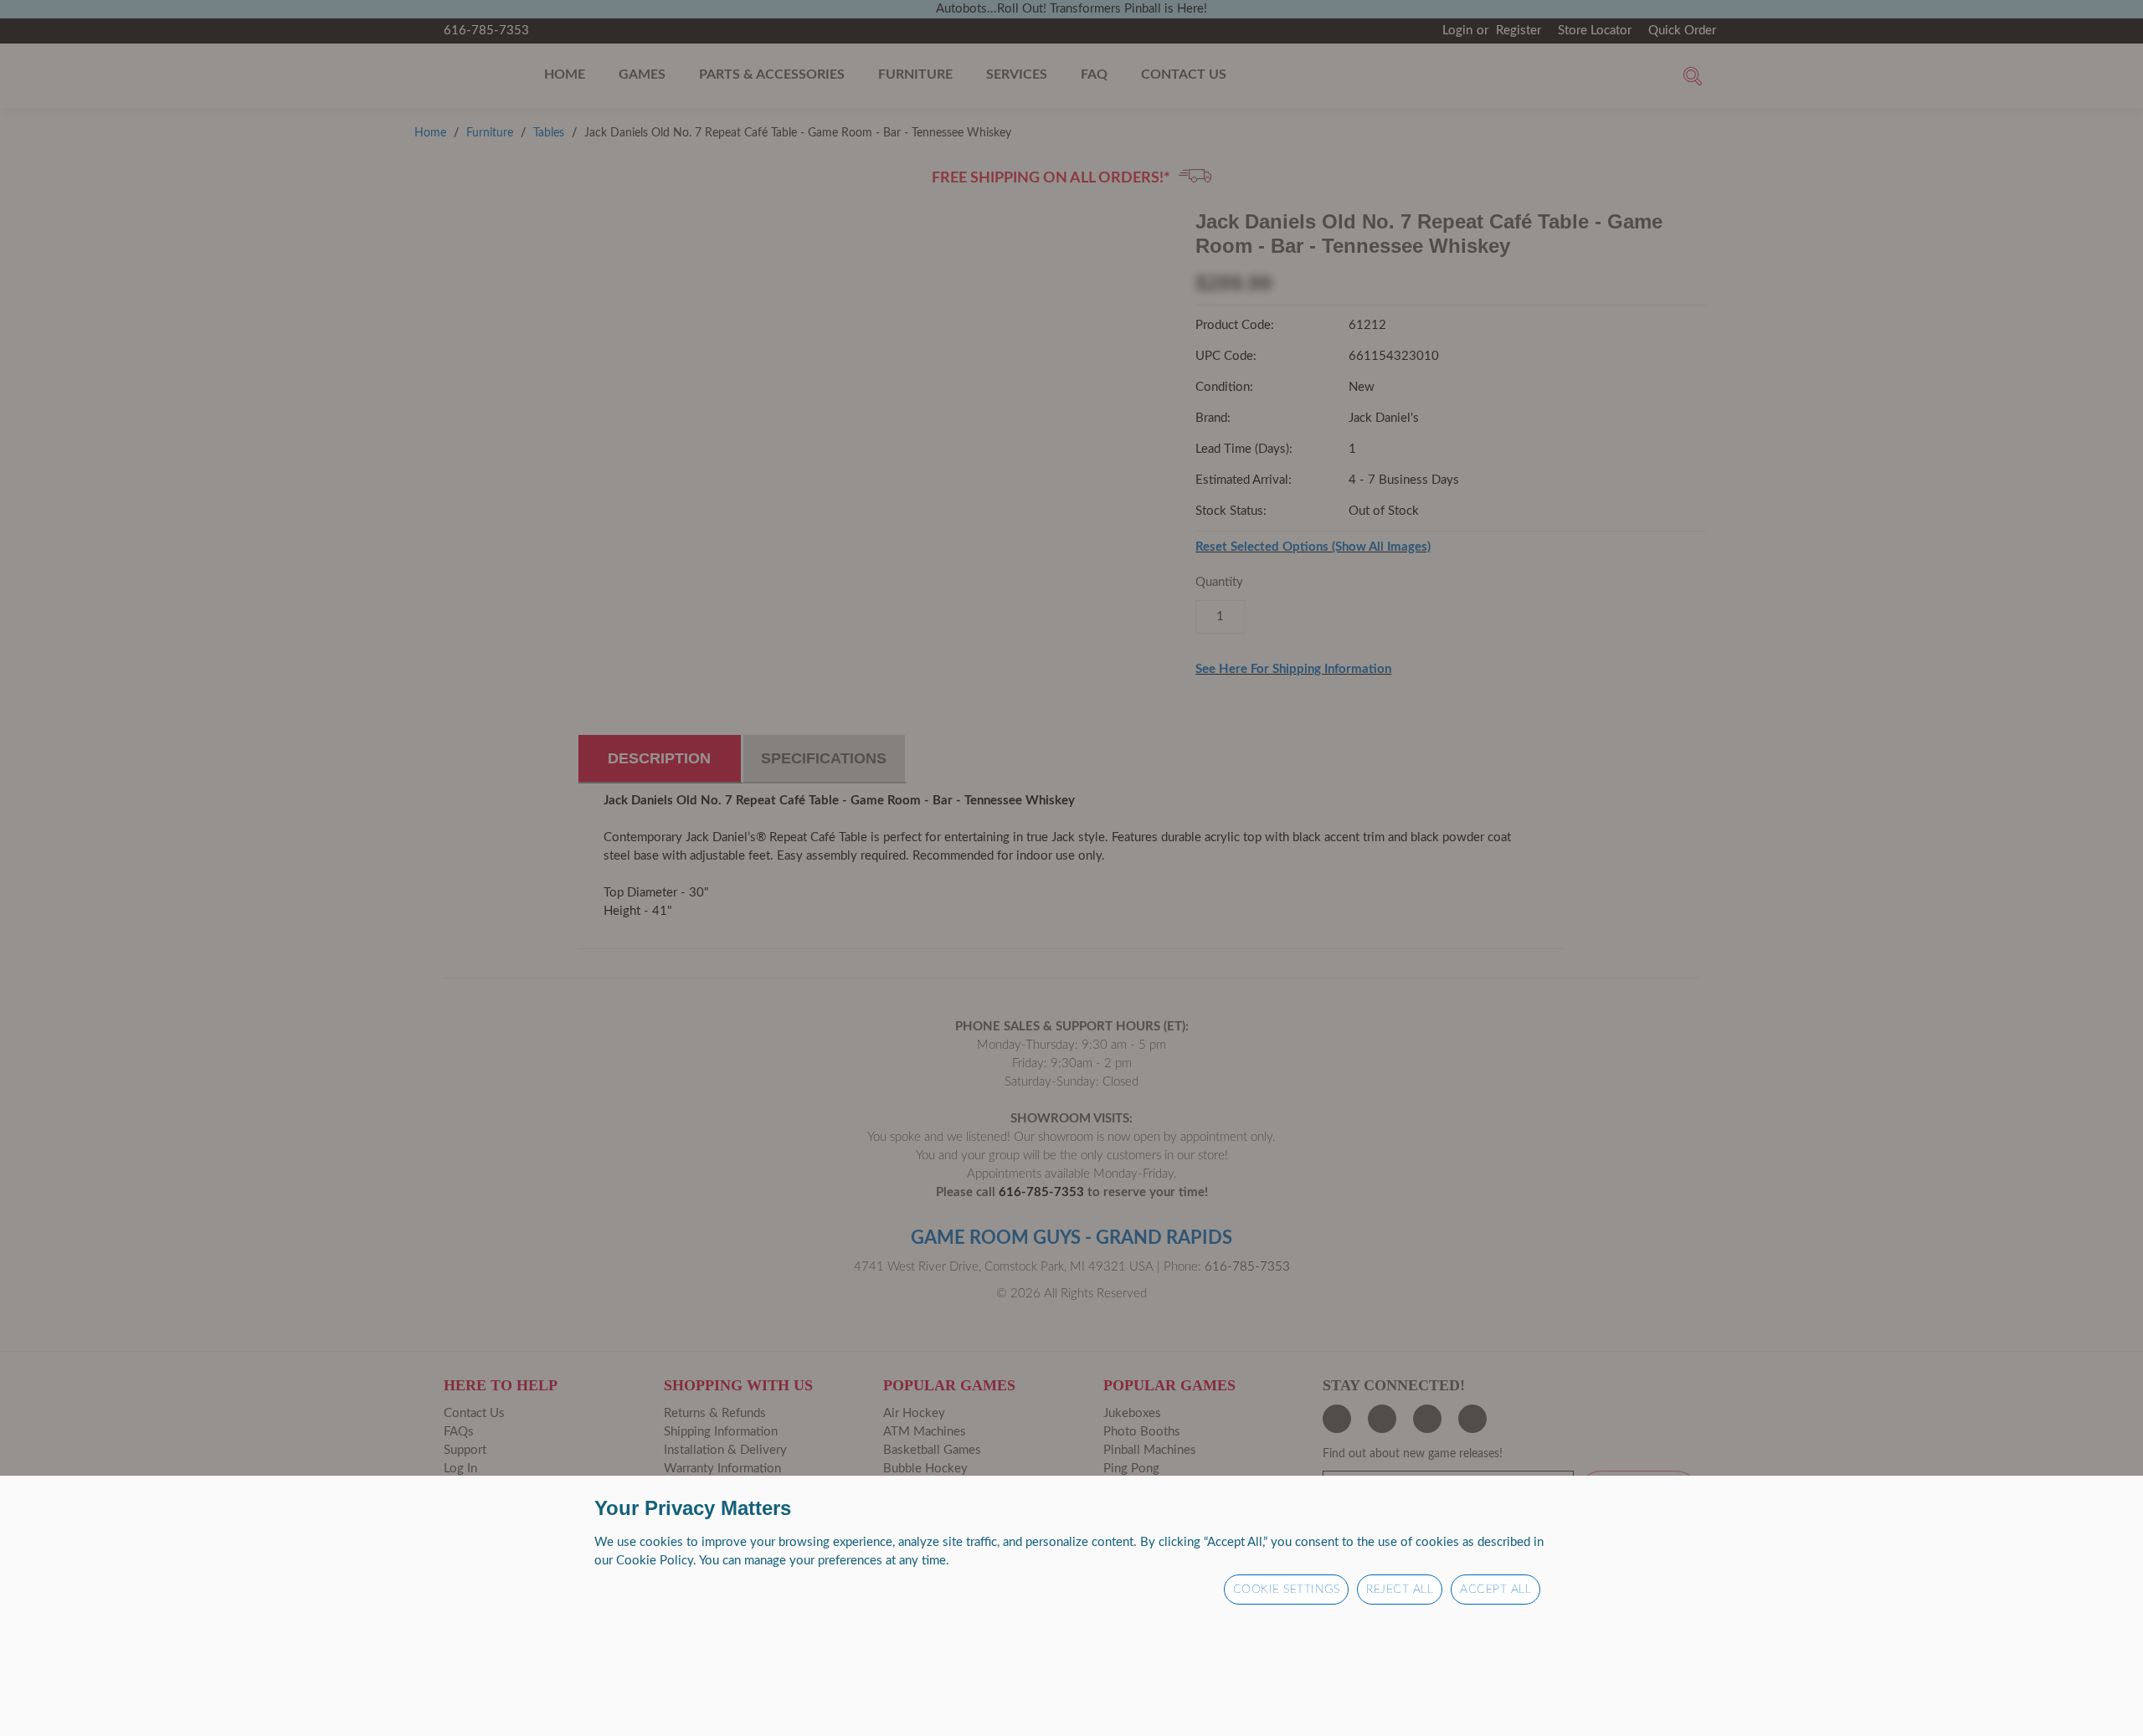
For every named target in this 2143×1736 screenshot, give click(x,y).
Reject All (1400, 1590)
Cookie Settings (1287, 1590)
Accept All (1495, 1590)
